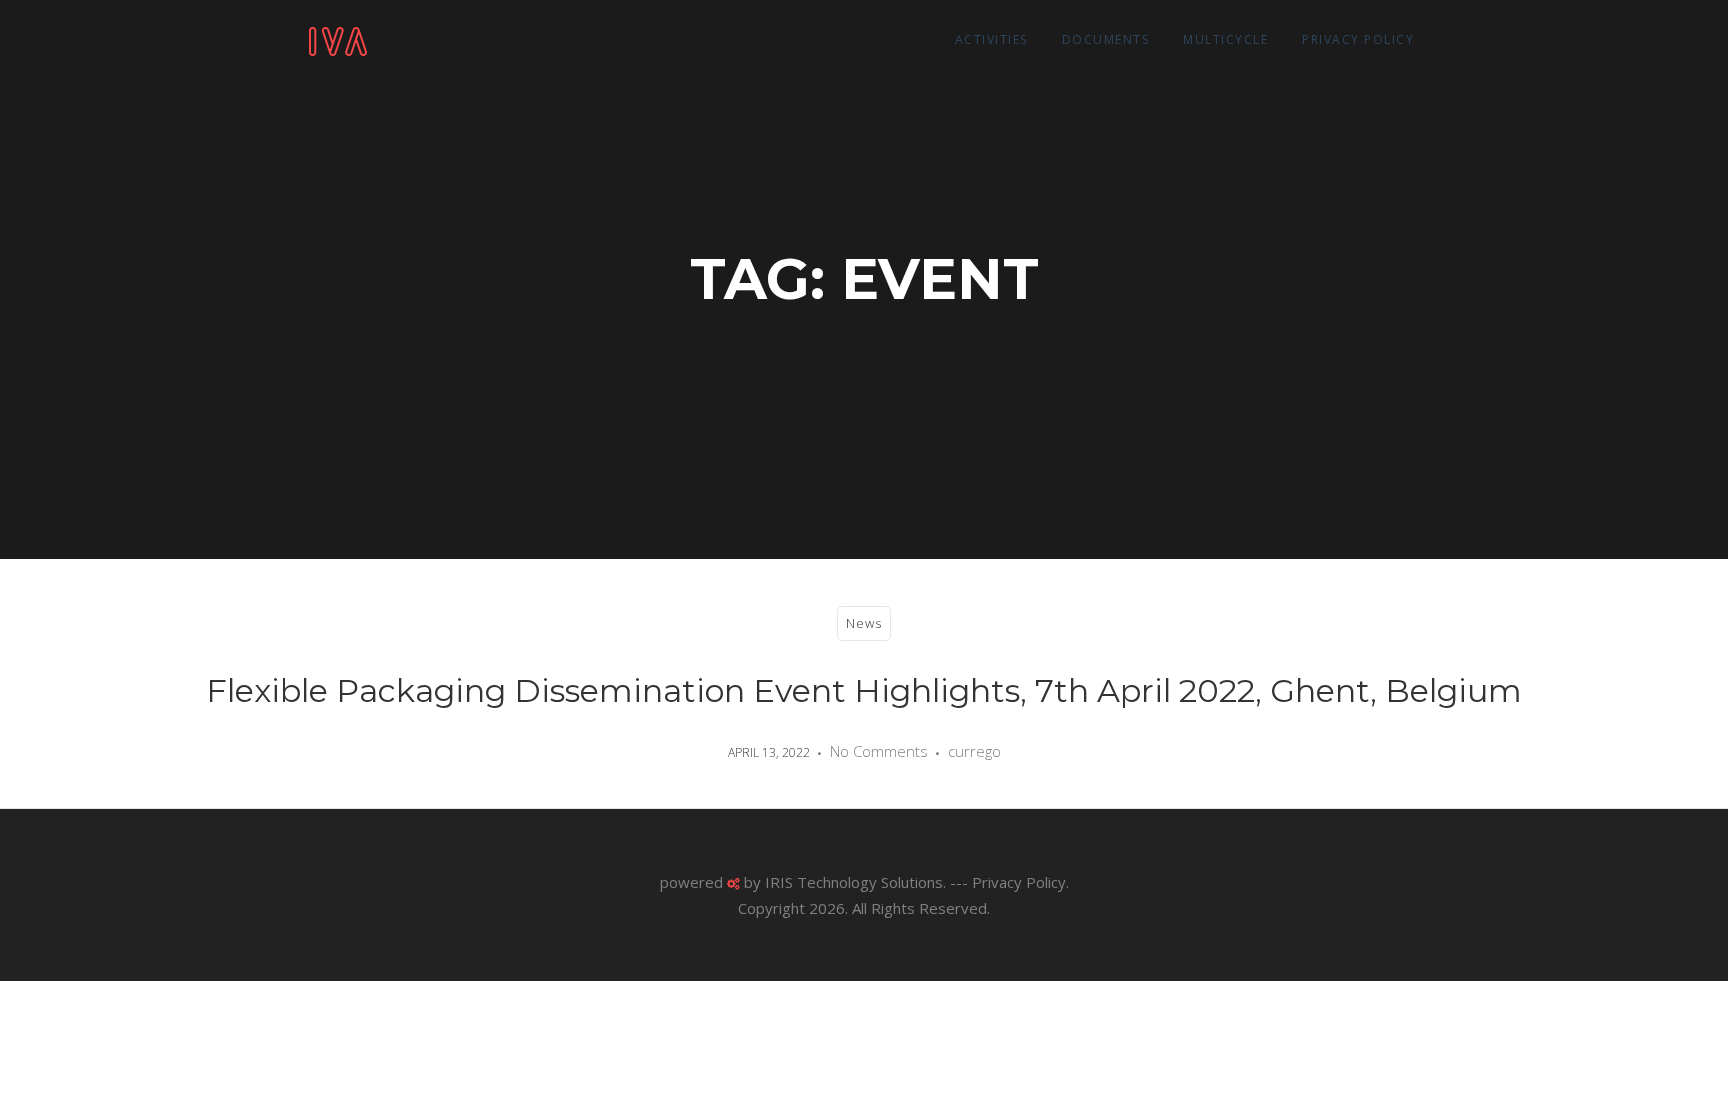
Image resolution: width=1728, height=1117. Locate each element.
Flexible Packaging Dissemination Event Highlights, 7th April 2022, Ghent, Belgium (864, 690)
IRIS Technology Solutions (854, 882)
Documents (1106, 39)
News (864, 623)
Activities (991, 39)
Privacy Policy (1358, 39)
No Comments (879, 751)
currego (974, 751)
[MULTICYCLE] (338, 40)
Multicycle (1225, 39)
